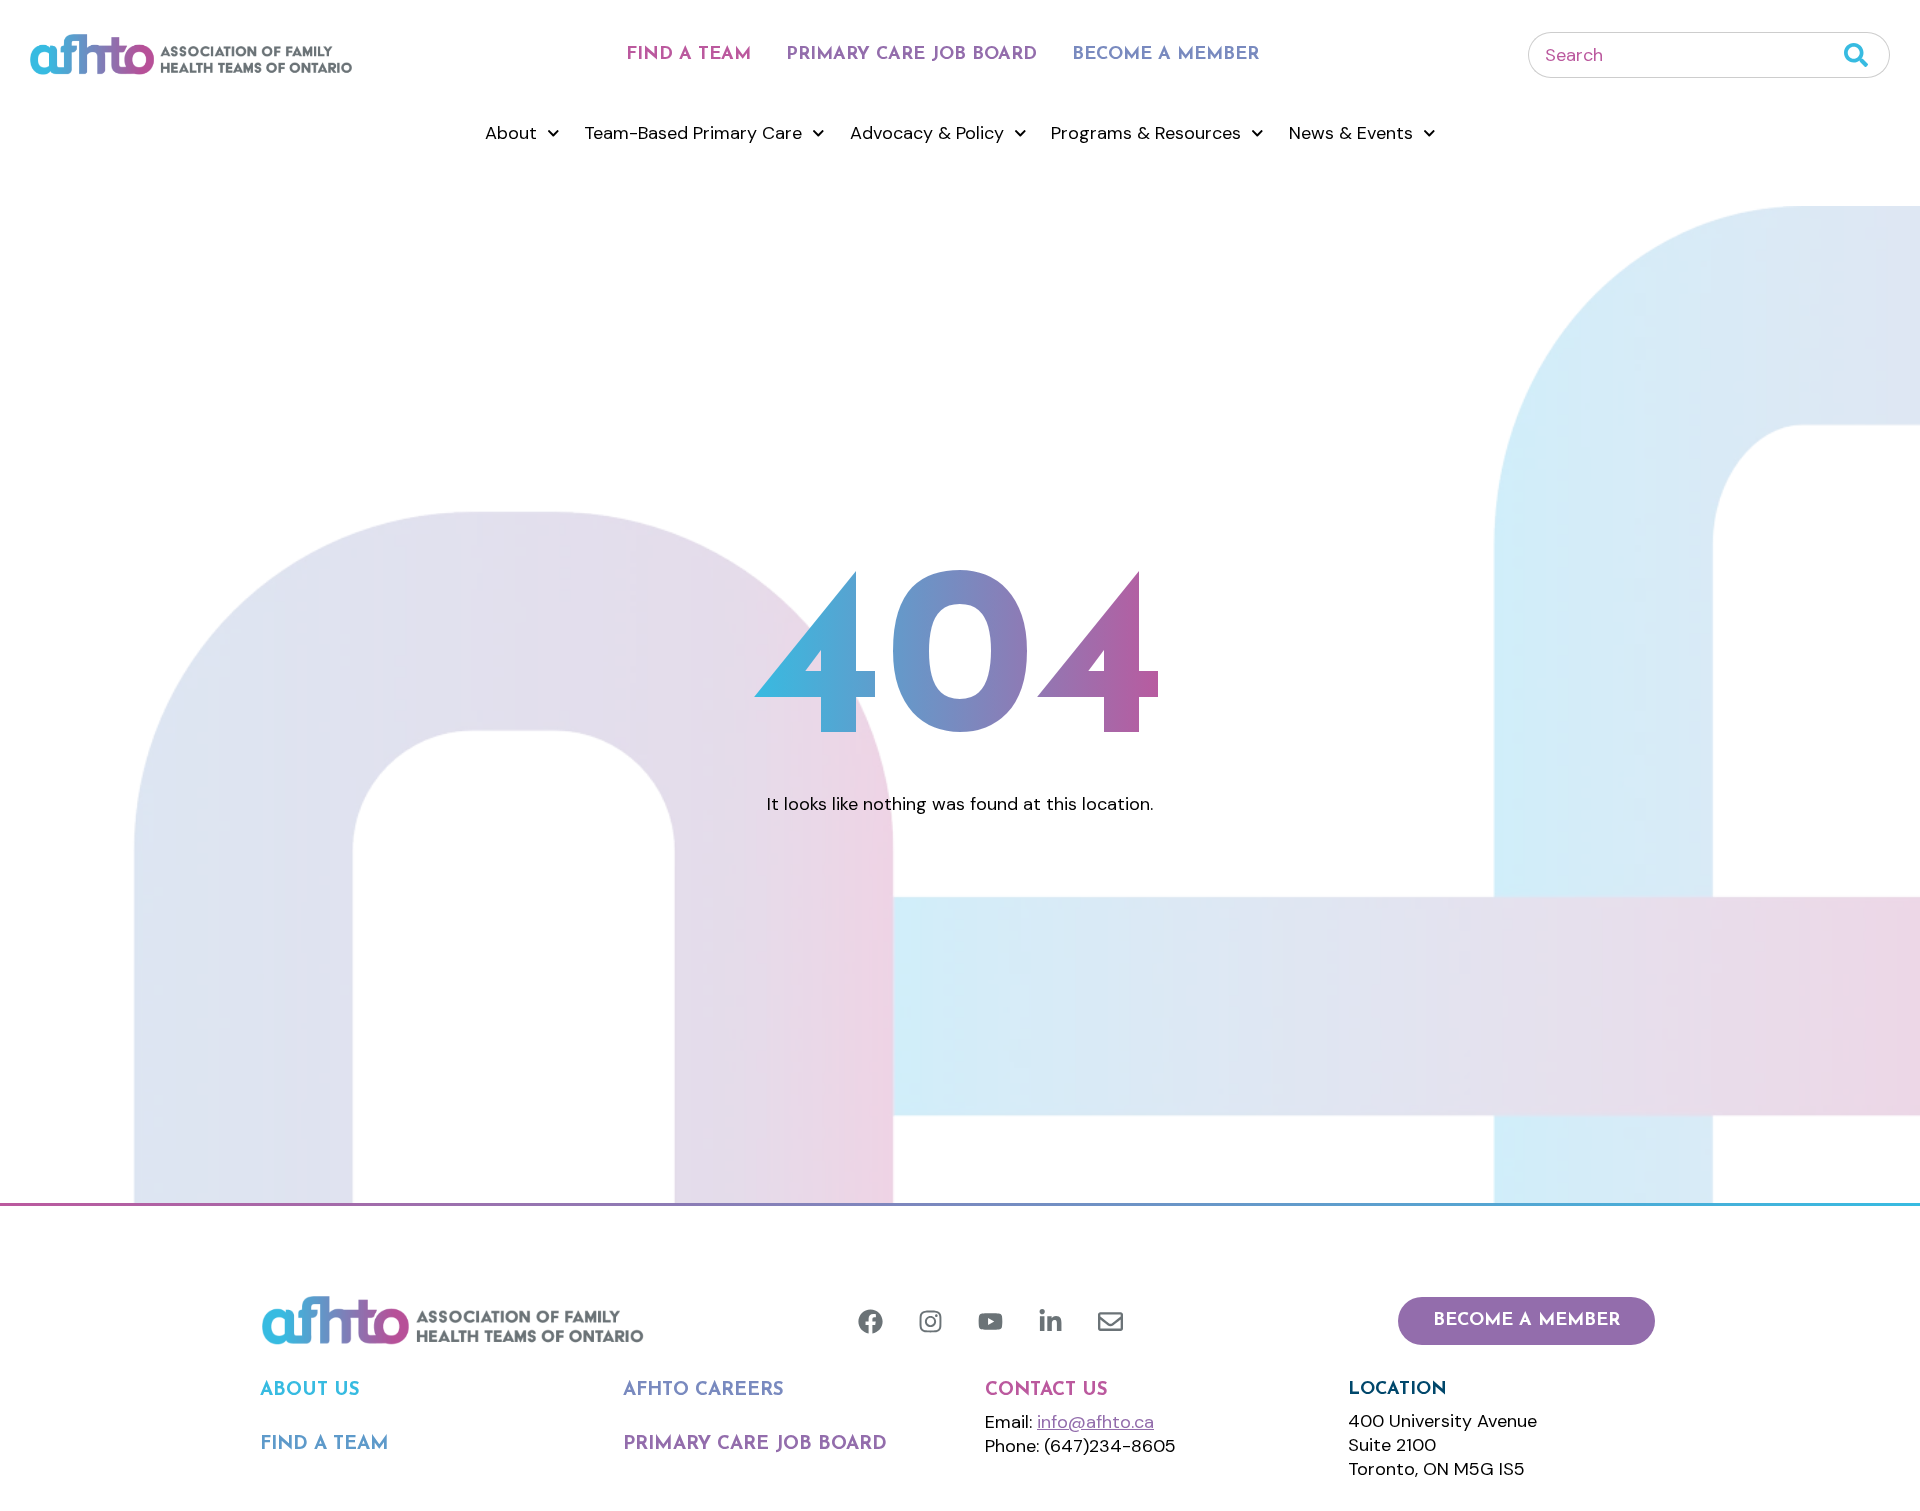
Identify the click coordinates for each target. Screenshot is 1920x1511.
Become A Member (1165, 55)
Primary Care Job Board (911, 55)
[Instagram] (930, 1321)
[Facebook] (870, 1321)
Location (1397, 1390)
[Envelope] (1110, 1321)
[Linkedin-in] (1050, 1321)
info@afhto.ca (1095, 1422)
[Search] (1867, 55)
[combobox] (1686, 55)
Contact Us (1046, 1390)
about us (310, 1390)
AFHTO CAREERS (703, 1390)
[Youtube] (990, 1321)
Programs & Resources (1146, 133)
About (511, 133)
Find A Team (688, 55)
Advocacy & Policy (927, 133)
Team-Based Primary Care (693, 133)
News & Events (1351, 133)
